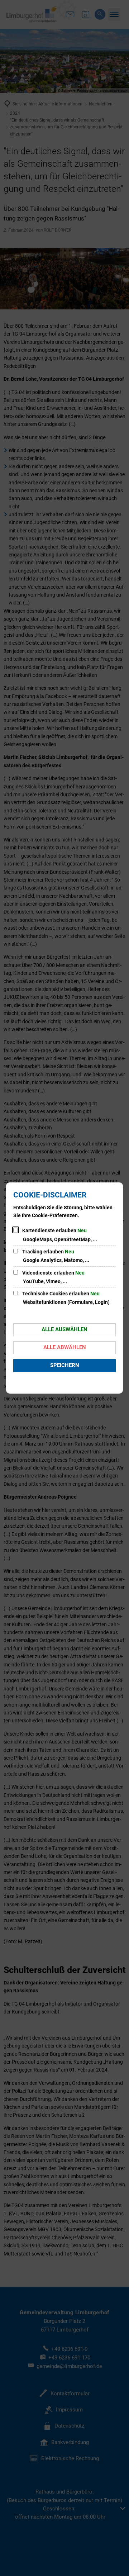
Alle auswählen (64, 1329)
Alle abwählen (65, 1347)
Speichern (65, 1365)
